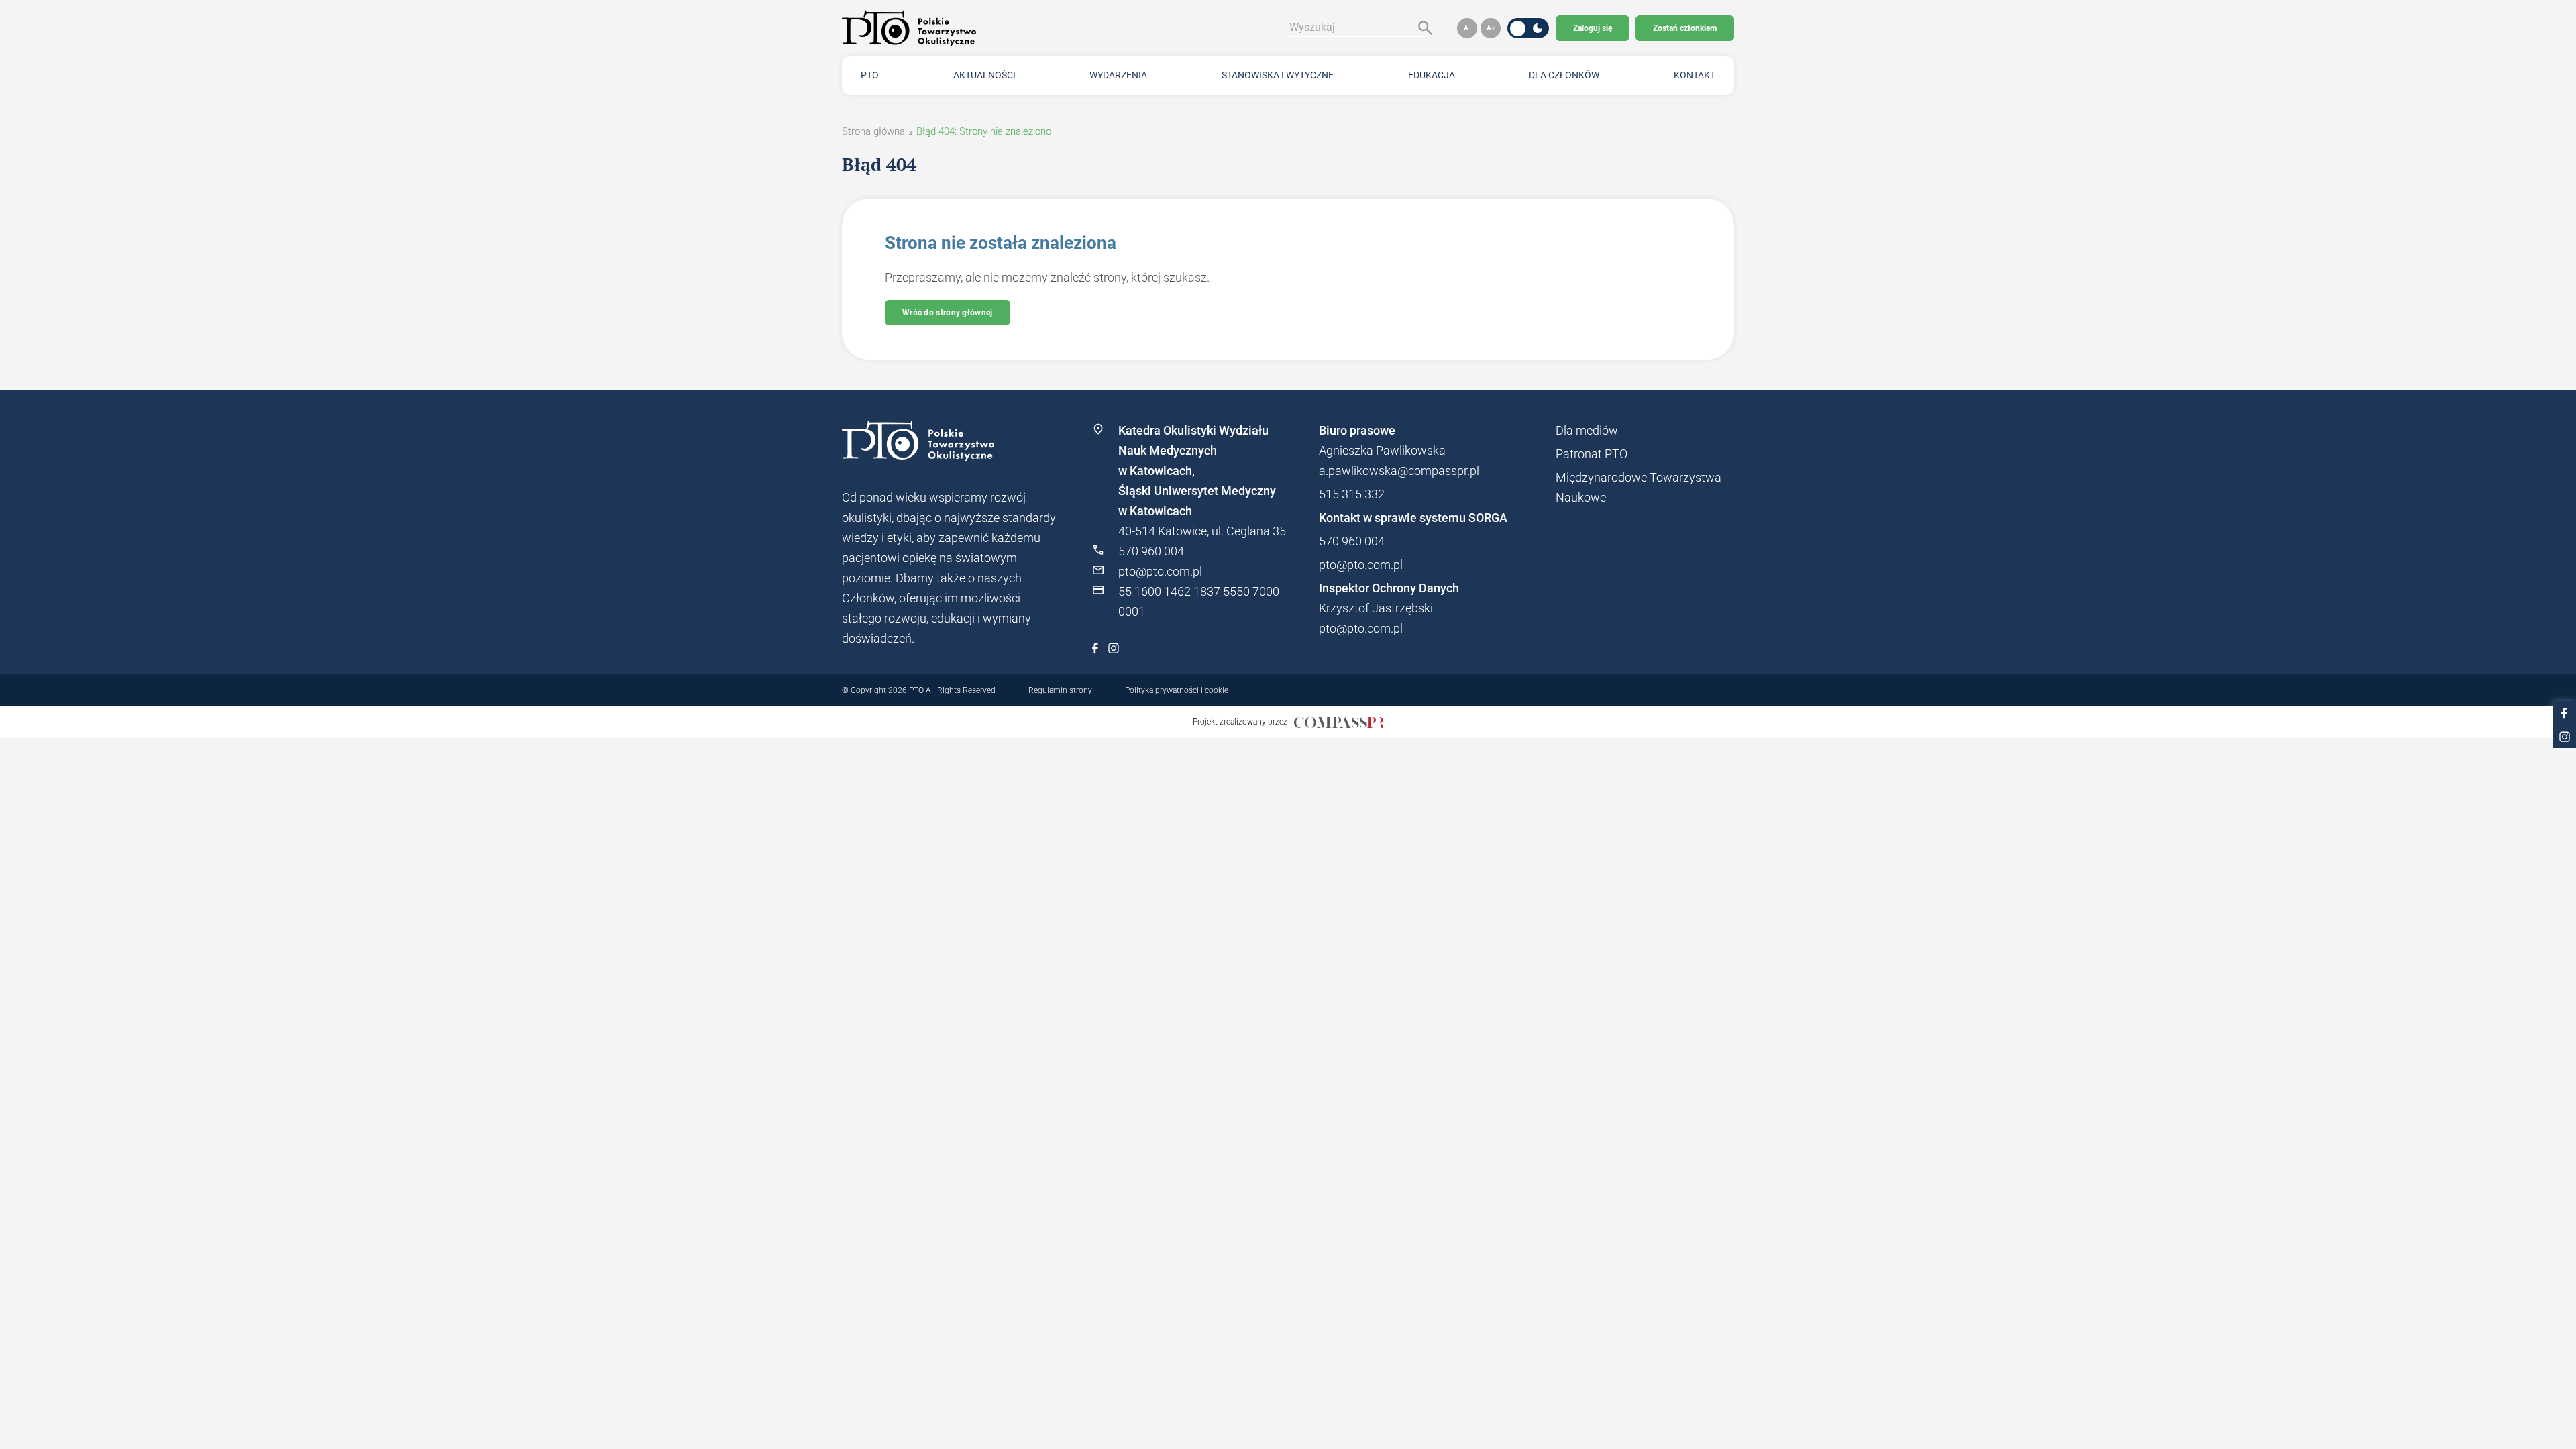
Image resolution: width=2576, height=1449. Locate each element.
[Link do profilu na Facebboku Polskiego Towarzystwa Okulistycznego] (1095, 648)
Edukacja (1432, 75)
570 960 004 (1151, 551)
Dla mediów (1587, 430)
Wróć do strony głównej (948, 313)
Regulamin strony (1060, 690)
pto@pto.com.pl (1160, 571)
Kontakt (1695, 75)
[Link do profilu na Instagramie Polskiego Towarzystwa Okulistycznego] (1114, 648)
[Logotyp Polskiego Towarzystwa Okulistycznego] (949, 441)
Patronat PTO (1592, 454)
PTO (870, 75)
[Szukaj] (1422, 28)
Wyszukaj (1312, 27)
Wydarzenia (1118, 75)
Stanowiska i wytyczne (1278, 75)
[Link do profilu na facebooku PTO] (2564, 713)
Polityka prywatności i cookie (1177, 690)
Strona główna (873, 131)
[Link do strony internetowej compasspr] (1339, 722)
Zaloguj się (1593, 28)
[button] (1467, 28)
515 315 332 (1352, 494)
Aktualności (984, 75)
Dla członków (1564, 75)
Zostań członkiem (1685, 28)
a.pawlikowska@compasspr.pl (1399, 471)
